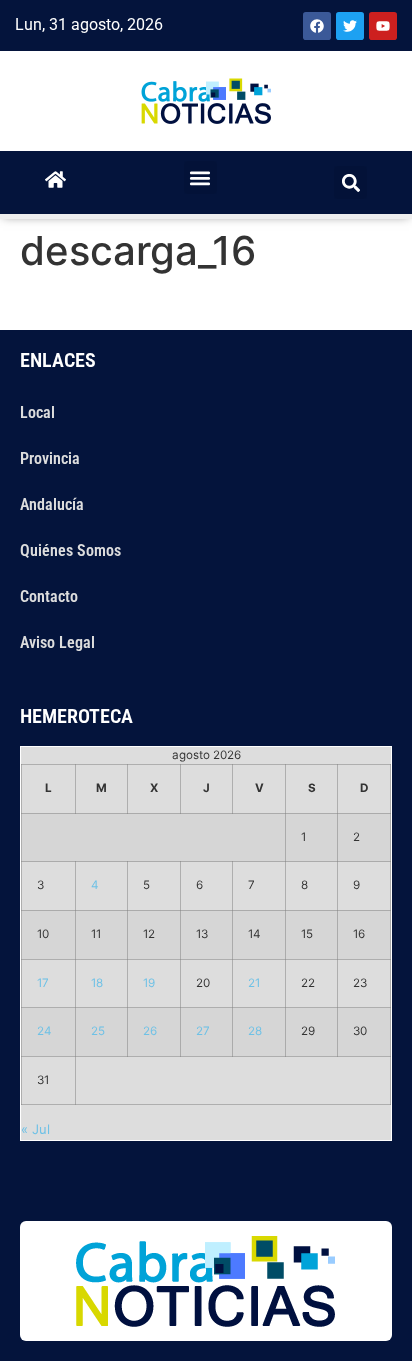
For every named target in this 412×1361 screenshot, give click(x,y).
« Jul (35, 1129)
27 (203, 1031)
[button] (200, 177)
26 (150, 1031)
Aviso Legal (57, 642)
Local (37, 412)
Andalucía (52, 504)
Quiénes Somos (70, 550)
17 (43, 983)
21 (254, 983)
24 (44, 1031)
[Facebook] (317, 26)
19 (149, 983)
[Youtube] (383, 26)
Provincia (50, 458)
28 (255, 1031)
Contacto (49, 596)
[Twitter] (350, 26)
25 (98, 1031)
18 (97, 983)
